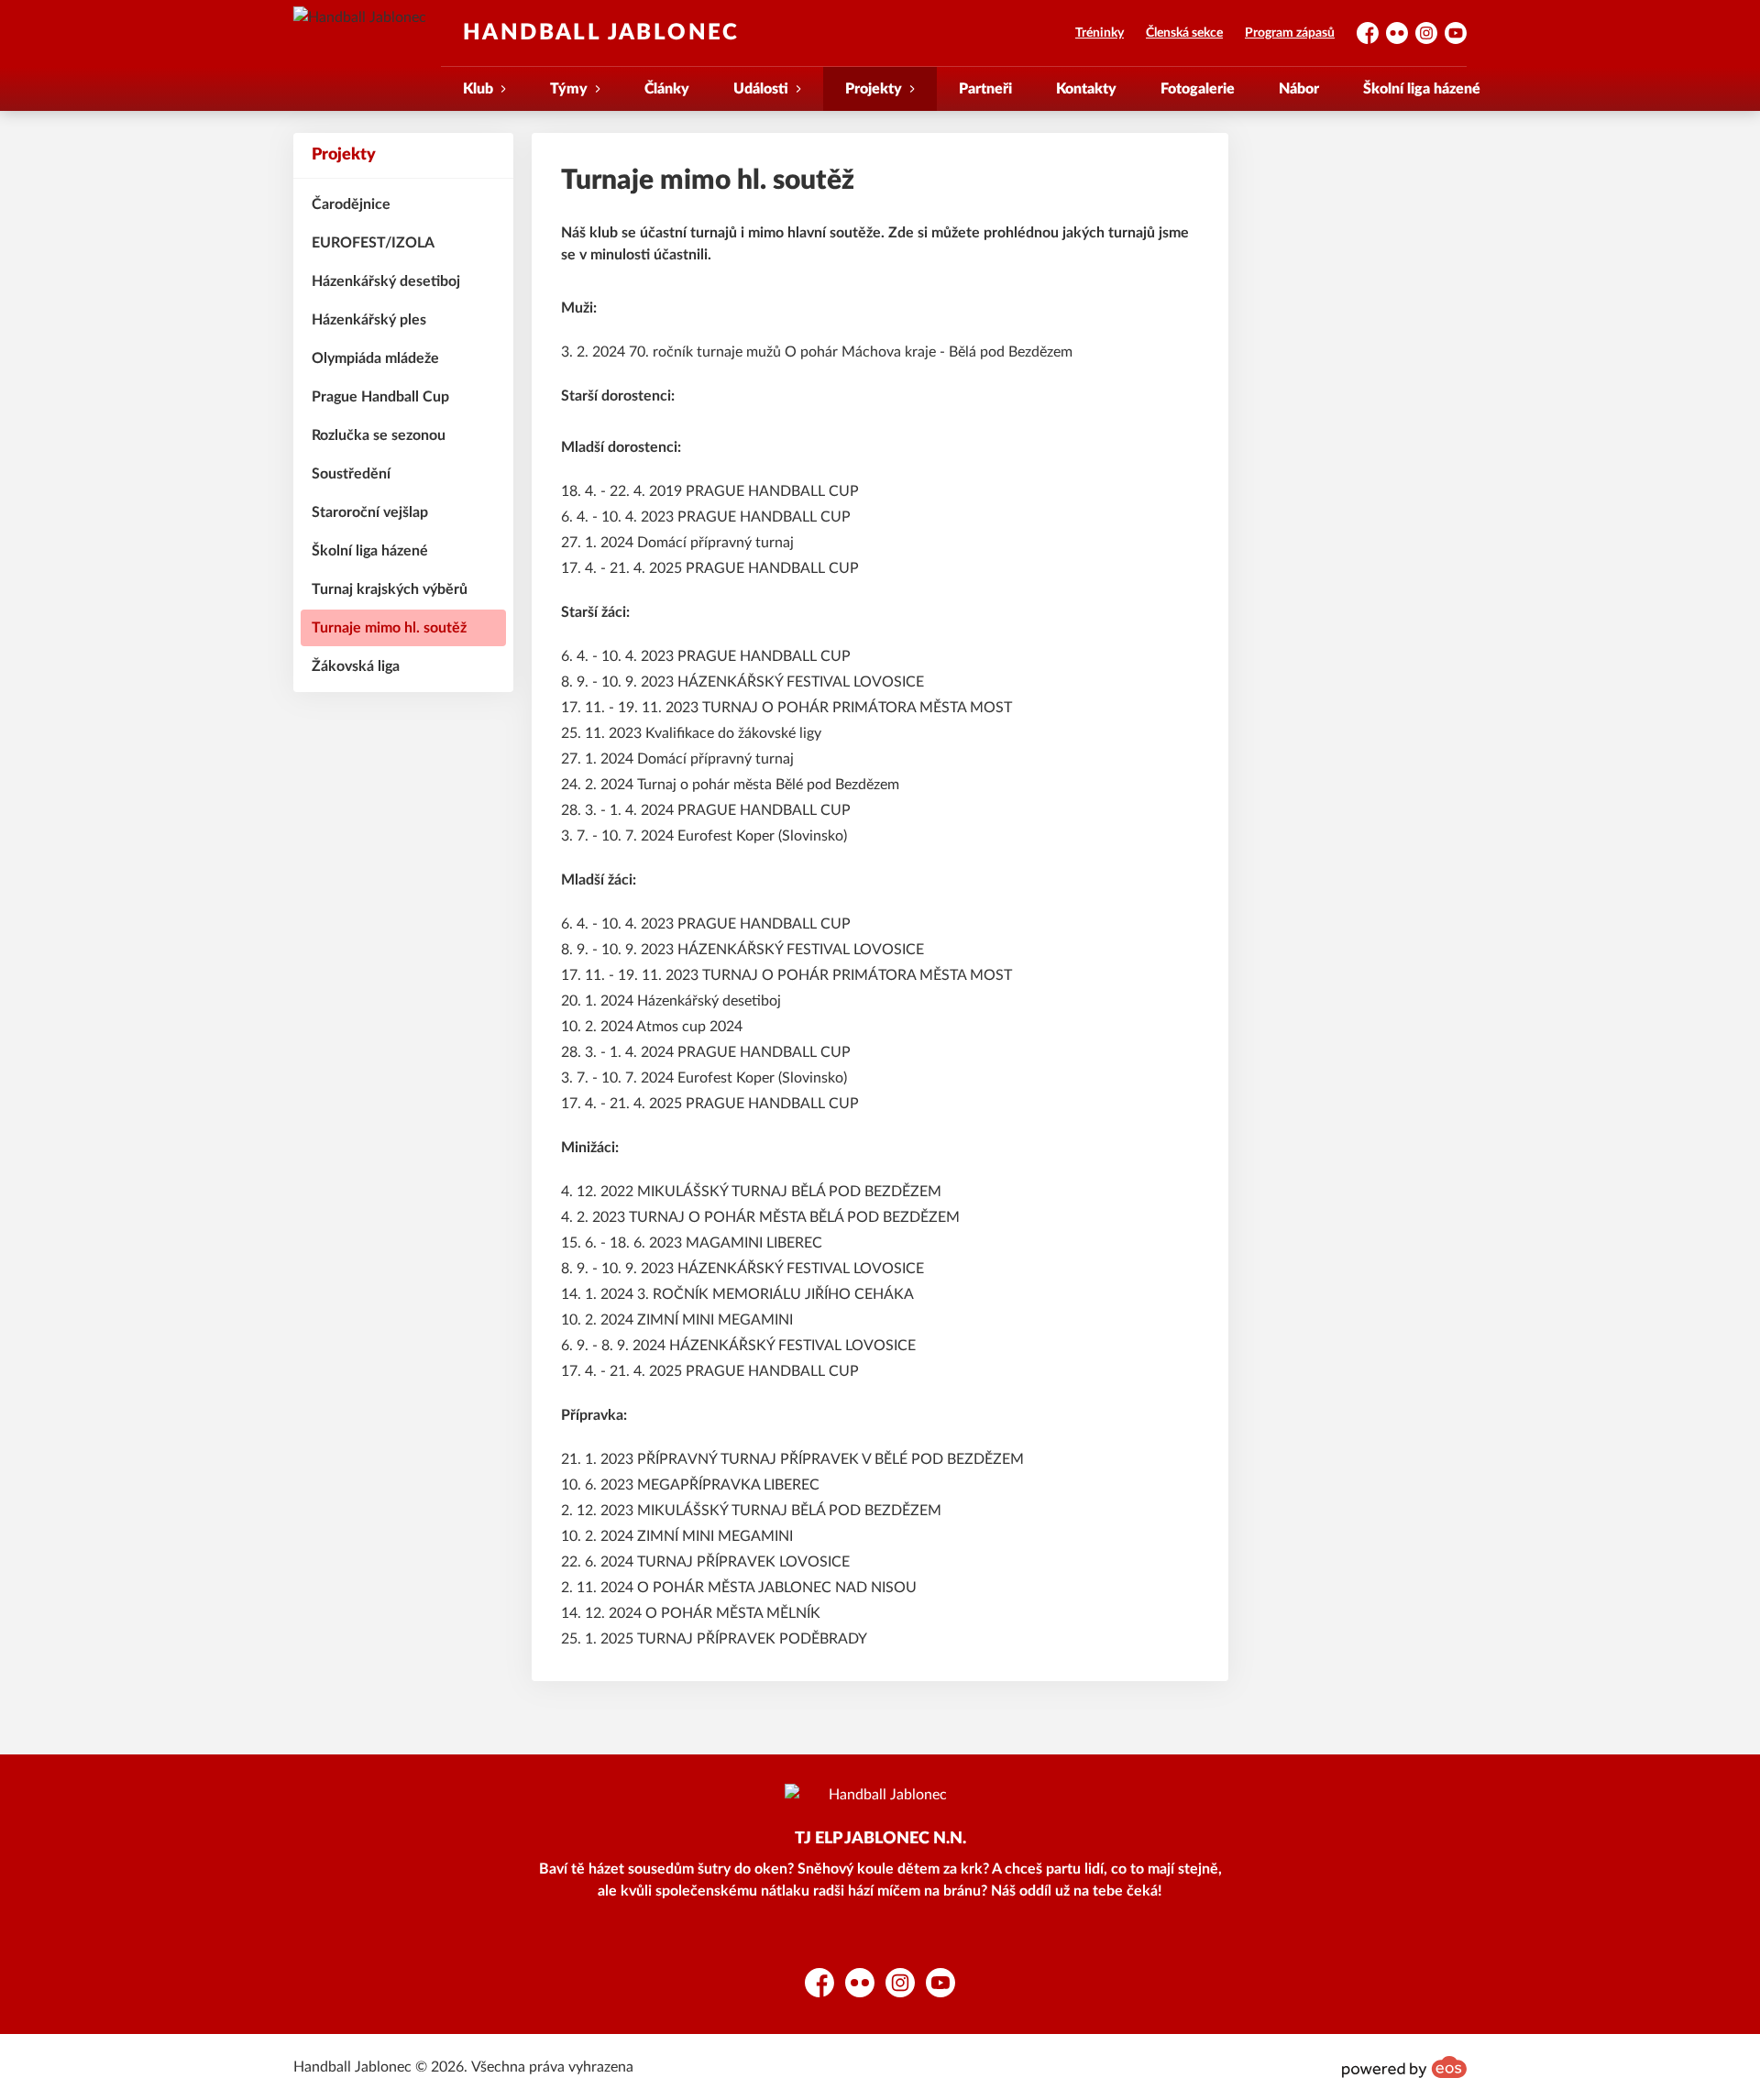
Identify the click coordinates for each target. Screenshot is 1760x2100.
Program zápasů (1290, 33)
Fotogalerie (1198, 89)
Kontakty (1086, 89)
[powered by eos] (1404, 2067)
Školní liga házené (1422, 89)
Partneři (985, 89)
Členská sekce (1184, 33)
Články (667, 89)
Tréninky (1100, 33)
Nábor (1299, 89)
